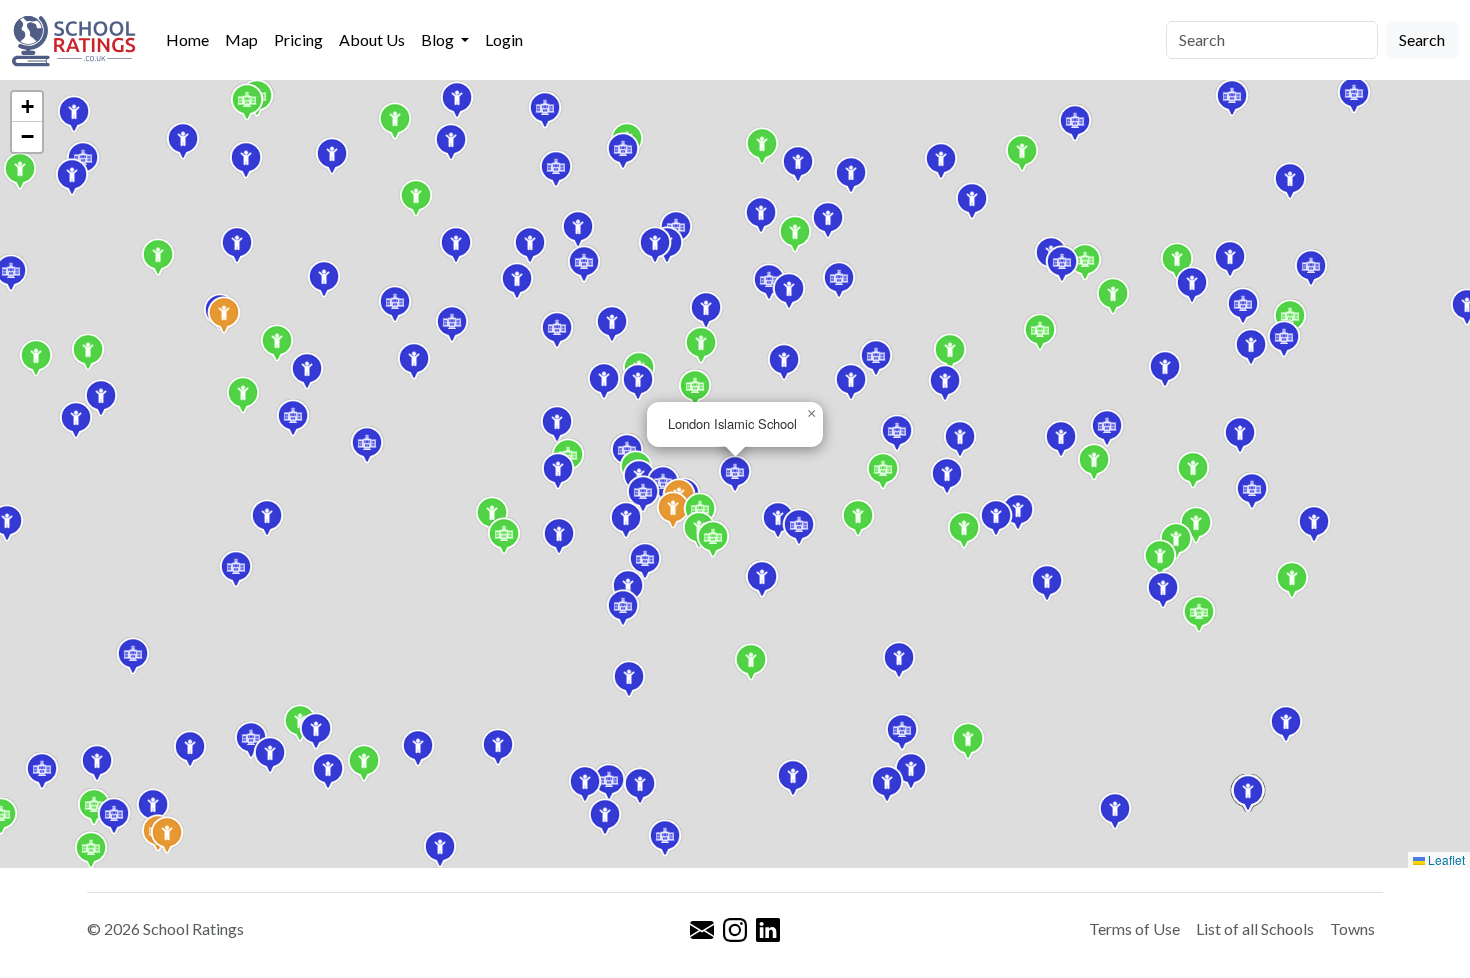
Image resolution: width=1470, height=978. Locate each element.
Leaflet (1445, 859)
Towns (1352, 928)
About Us (372, 39)
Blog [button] (439, 39)
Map (241, 39)
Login (504, 39)
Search (1422, 39)
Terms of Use (1134, 928)
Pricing (298, 39)
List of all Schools (1255, 928)
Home (187, 39)
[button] (492, 515)
